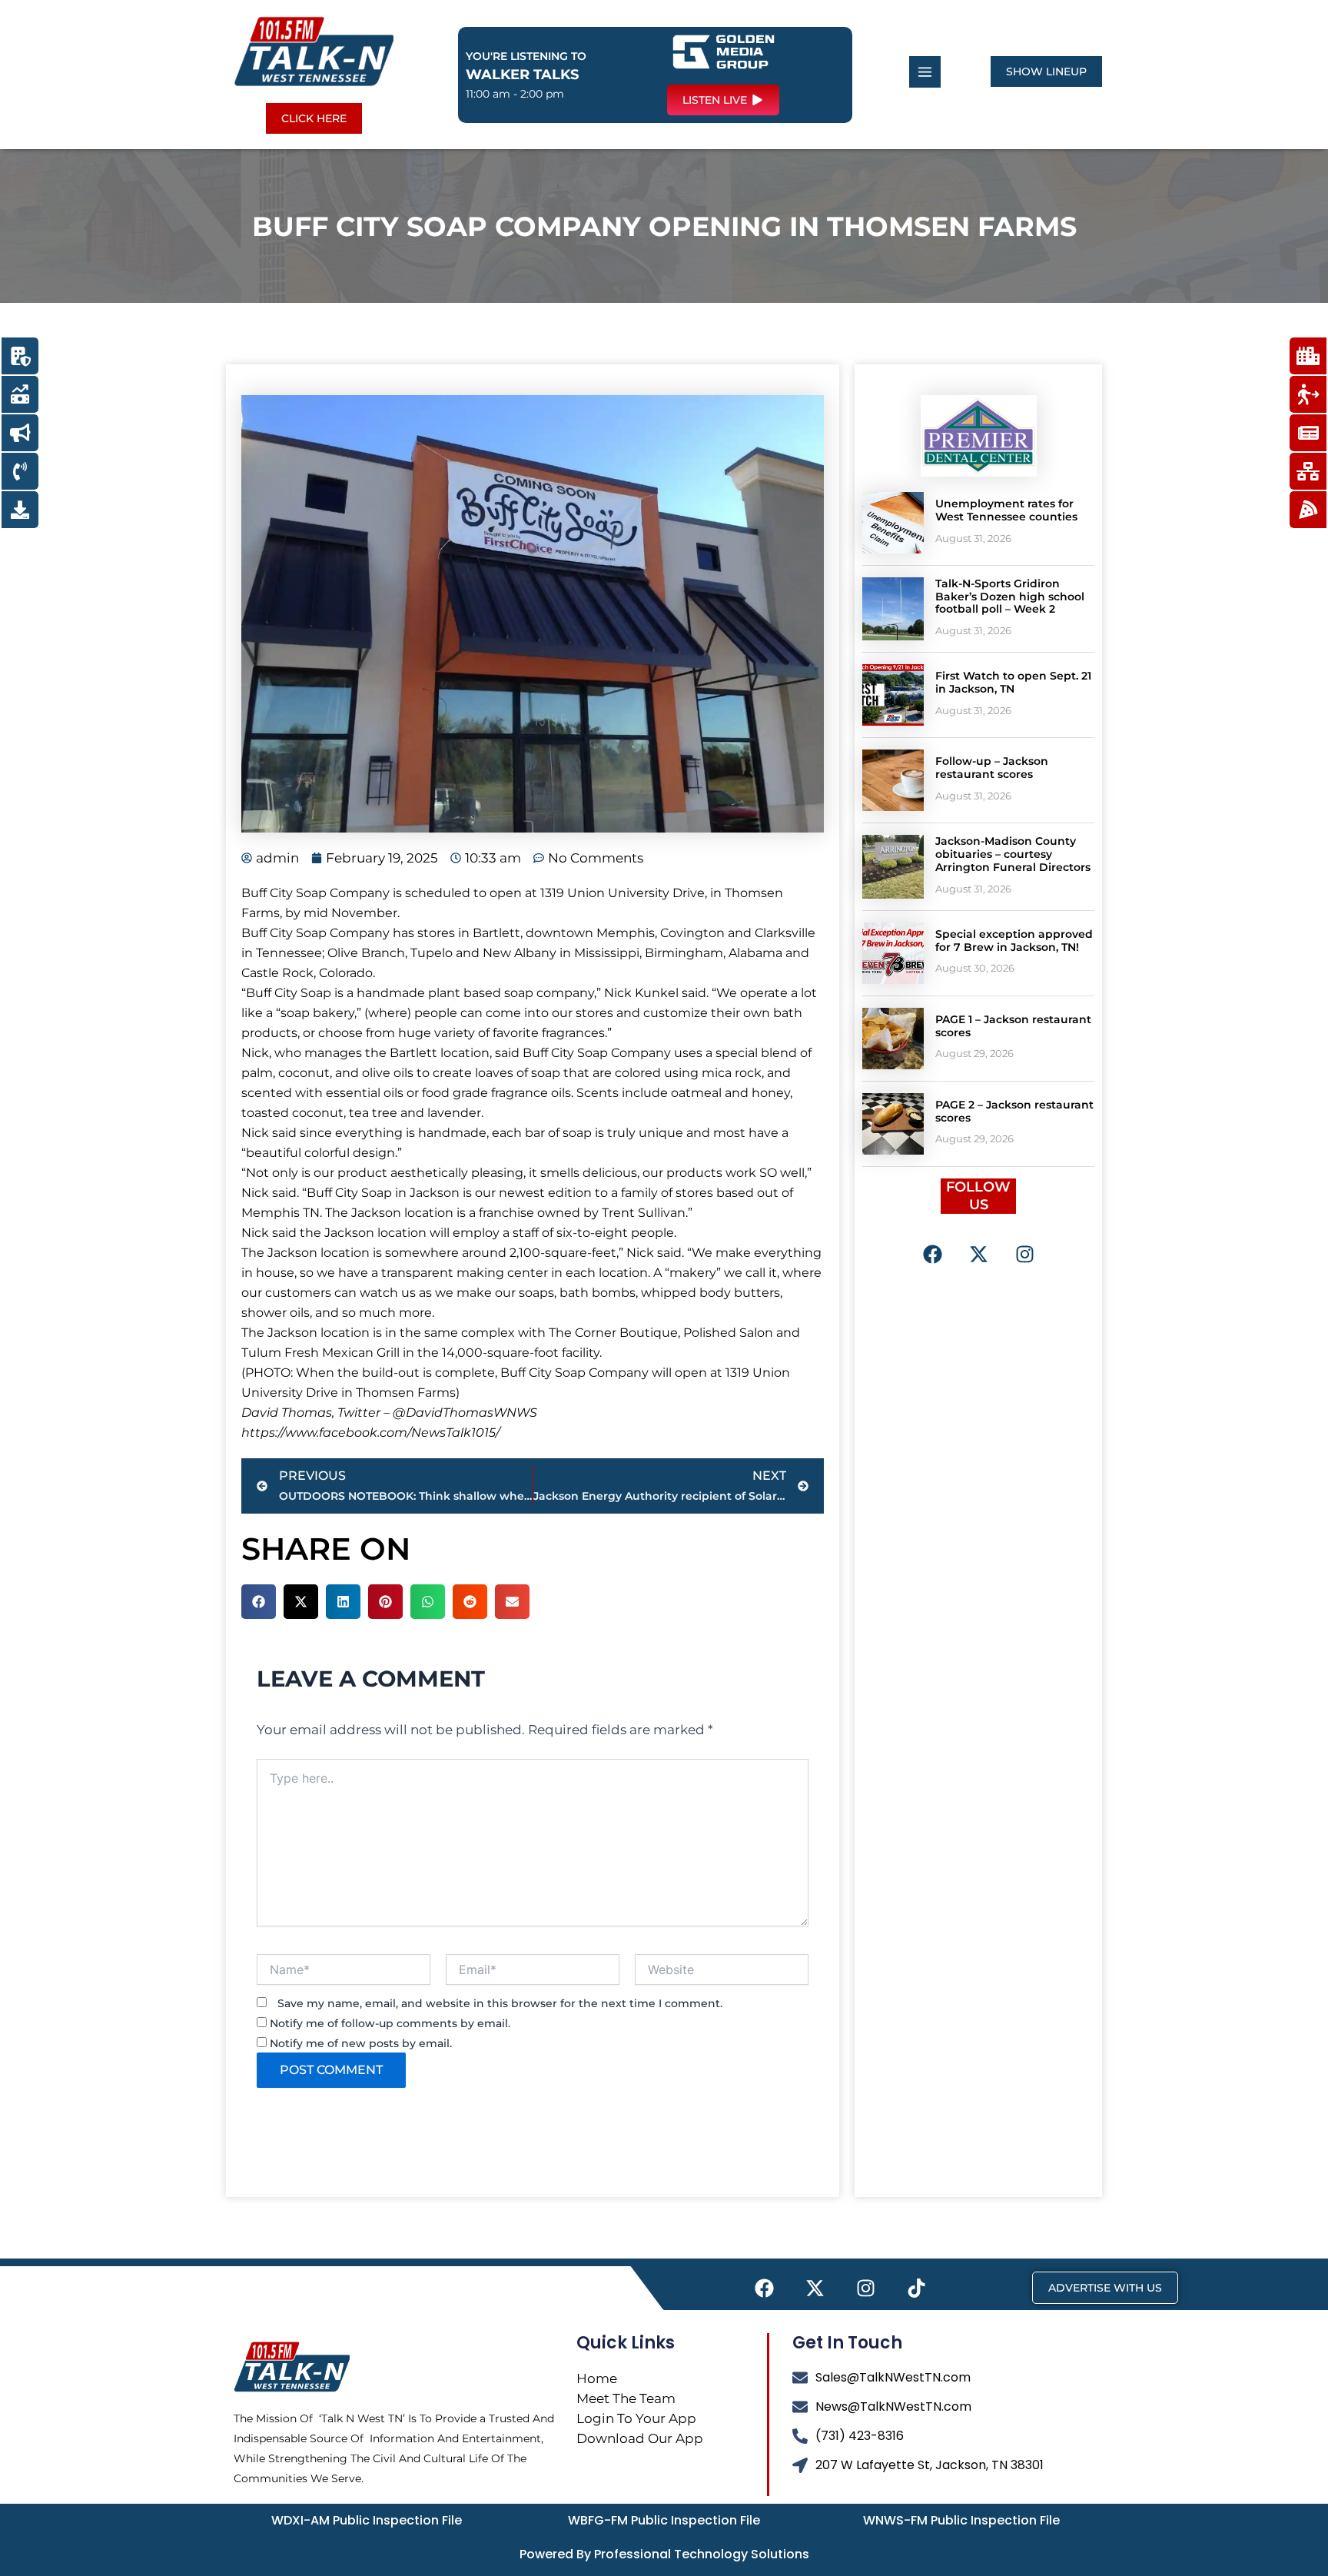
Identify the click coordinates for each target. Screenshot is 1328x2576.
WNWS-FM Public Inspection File (961, 2520)
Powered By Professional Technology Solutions (664, 2554)
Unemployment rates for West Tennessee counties (1006, 510)
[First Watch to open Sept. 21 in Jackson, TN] (893, 695)
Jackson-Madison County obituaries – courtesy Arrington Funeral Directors (1013, 854)
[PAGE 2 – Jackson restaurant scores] (893, 1124)
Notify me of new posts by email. (361, 2043)
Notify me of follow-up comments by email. (390, 2023)
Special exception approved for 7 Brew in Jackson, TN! (1014, 941)
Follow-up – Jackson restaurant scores (992, 768)
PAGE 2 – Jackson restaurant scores (1014, 1111)
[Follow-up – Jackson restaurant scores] (893, 780)
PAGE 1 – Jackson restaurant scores (1013, 1026)
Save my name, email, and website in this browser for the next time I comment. (500, 2003)
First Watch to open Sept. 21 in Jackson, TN (1013, 682)
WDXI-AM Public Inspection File (367, 2520)
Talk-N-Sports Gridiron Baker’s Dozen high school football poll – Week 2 (1010, 597)
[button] (259, 1602)
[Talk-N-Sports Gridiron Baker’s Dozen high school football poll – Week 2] (893, 609)
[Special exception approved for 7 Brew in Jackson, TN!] (893, 953)
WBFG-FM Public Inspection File (664, 2520)
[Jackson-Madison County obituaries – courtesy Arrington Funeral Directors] (893, 866)
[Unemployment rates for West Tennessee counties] (893, 523)
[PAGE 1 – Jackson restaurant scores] (893, 1039)
